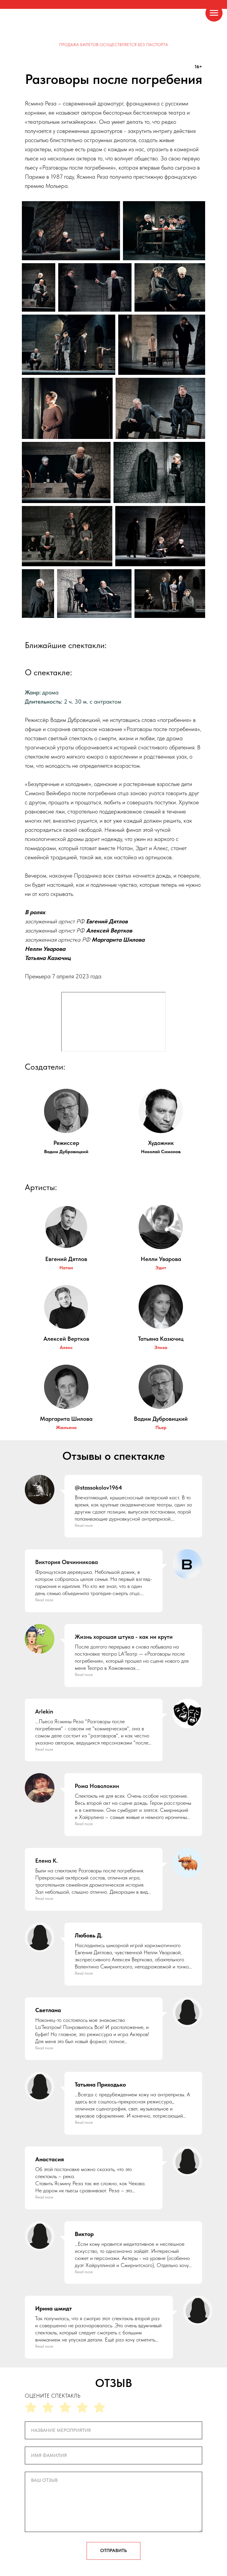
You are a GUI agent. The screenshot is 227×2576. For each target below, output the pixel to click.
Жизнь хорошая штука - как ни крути (124, 1637)
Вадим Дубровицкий (66, 1152)
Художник (161, 1143)
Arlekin (44, 1711)
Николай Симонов (161, 1152)
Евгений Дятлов (66, 1259)
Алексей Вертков (66, 1339)
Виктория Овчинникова (67, 1562)
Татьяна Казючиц (161, 1339)
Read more (84, 1525)
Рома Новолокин (97, 1786)
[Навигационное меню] (214, 13)
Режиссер (66, 1143)
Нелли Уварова (161, 1259)
